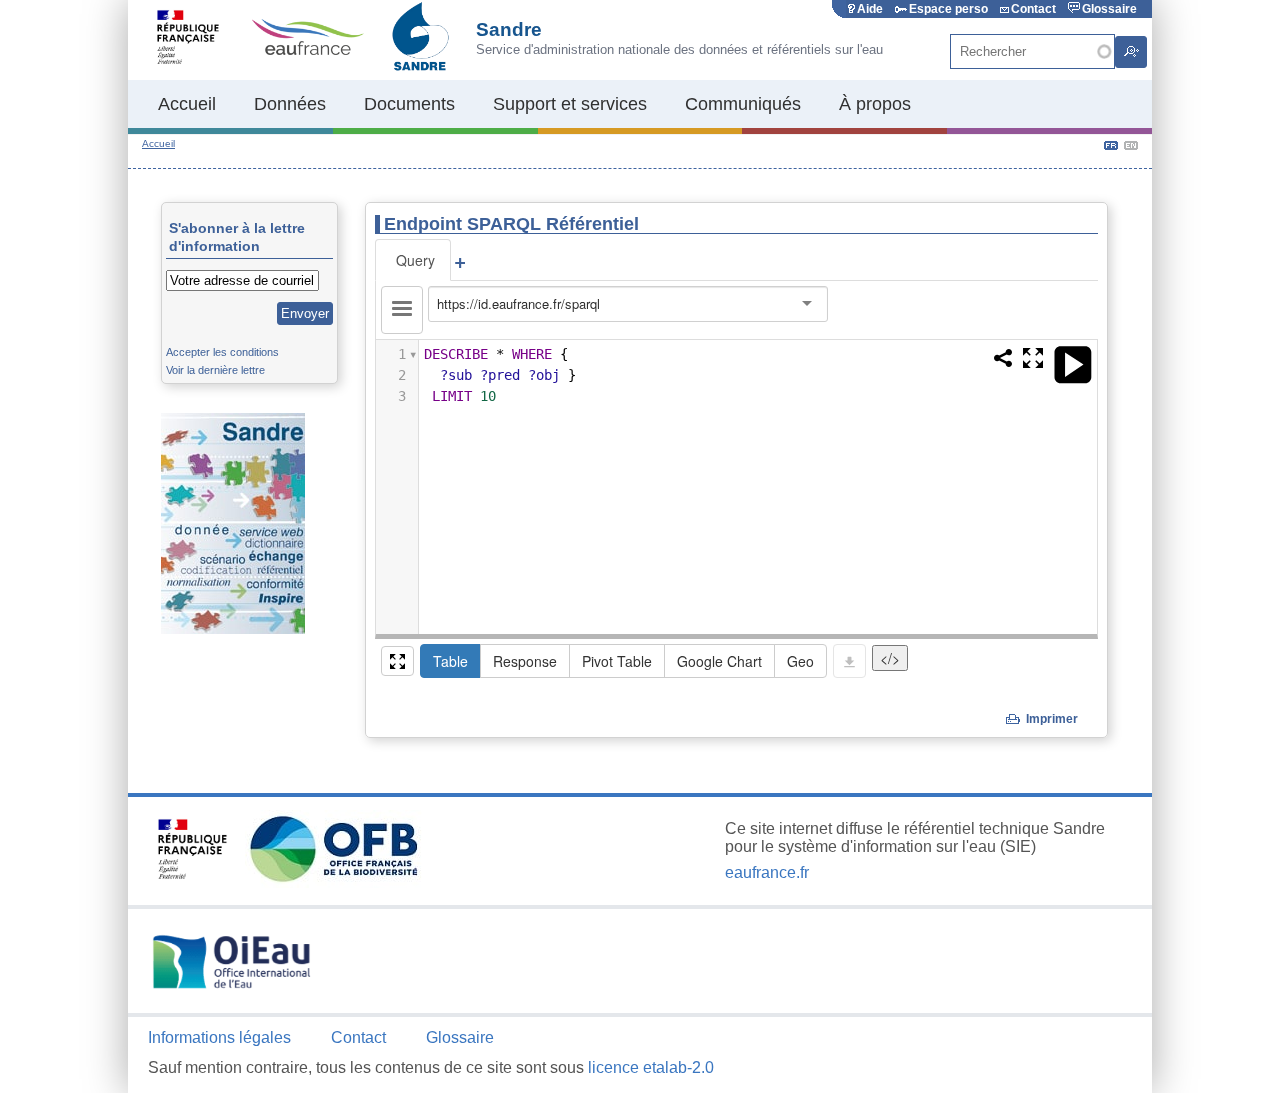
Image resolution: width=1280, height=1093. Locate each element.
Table (450, 661)
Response (525, 661)
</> (890, 658)
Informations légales (219, 1037)
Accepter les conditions (222, 352)
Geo (800, 661)
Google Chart (719, 661)
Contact (1033, 9)
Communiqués (743, 104)
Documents (409, 104)
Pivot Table (617, 661)
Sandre (509, 29)
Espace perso (948, 9)
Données (290, 104)
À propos (875, 104)
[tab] (413, 260)
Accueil (187, 104)
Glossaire (1109, 9)
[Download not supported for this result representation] (849, 661)
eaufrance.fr (767, 872)
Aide (870, 9)
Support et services (570, 104)
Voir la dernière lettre (215, 370)
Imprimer (1052, 719)
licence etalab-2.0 (651, 1067)
